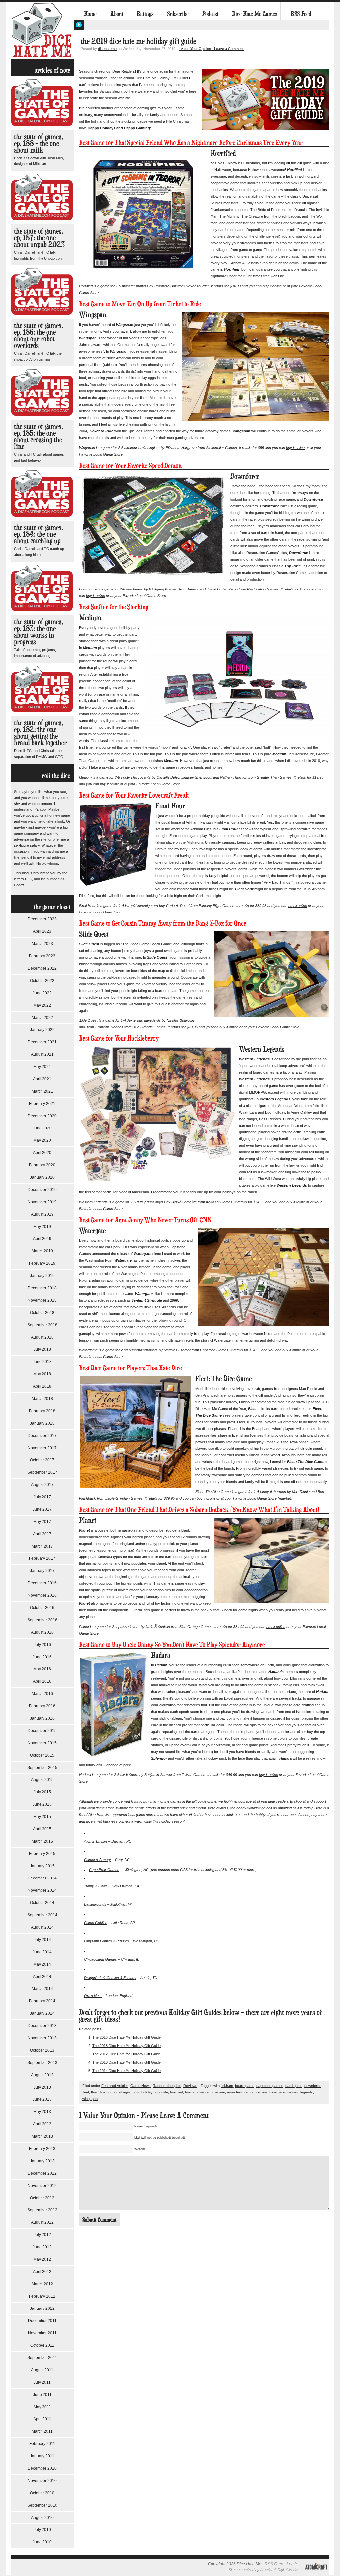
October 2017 (42, 1460)
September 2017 (42, 1472)
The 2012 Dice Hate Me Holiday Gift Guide (127, 2054)
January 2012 (42, 2308)
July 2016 (42, 1645)
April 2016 (42, 1681)
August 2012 (42, 2222)
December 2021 (42, 1042)
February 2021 (42, 1104)
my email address (51, 857)
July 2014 (42, 1940)
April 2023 (42, 931)
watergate (277, 2092)
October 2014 (42, 1903)
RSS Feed (301, 14)
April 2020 (42, 1153)
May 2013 (42, 2112)
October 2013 (42, 2050)
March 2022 (42, 1018)
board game (245, 2086)
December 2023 (42, 919)
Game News (141, 2086)
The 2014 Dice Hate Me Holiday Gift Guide (127, 2071)
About (117, 14)
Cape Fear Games (104, 1870)
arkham (227, 2086)
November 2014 (42, 1890)
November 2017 (42, 1448)
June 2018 (42, 1362)
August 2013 (42, 2075)
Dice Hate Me (42, 30)
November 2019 (42, 1202)
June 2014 (42, 1952)
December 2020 (42, 1116)
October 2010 (42, 2493)
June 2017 (42, 1509)
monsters (235, 2092)
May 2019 (42, 1227)
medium (219, 2092)
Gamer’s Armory (97, 1860)
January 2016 (42, 1718)
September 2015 (42, 1768)
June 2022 (42, 993)
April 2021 (42, 1079)
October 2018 (42, 1313)
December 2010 (42, 2468)
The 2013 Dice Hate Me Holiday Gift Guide (127, 2062)
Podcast (210, 14)
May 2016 (42, 1669)
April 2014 (42, 1977)
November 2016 (42, 1595)
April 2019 (42, 1239)
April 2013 (42, 2124)
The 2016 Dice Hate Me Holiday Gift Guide (127, 2037)
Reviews (190, 2086)
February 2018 (42, 1411)
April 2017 (42, 1534)
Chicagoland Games (100, 1959)
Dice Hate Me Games (255, 14)
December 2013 (42, 2026)
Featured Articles (115, 2086)
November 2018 (42, 1300)
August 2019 (42, 1214)
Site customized (242, 2570)
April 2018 (42, 1386)
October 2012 (42, 2198)
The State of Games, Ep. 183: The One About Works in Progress (39, 632)
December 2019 (42, 1190)
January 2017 (42, 1571)
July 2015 (42, 1792)
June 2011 (42, 2395)
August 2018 (42, 1337)
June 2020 (42, 1128)
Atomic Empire (96, 1841)
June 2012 (42, 2247)
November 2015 (42, 1743)
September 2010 (42, 2505)
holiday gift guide (155, 2092)
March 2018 (42, 1399)
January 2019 (42, 1276)
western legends (300, 2092)
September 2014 (42, 1915)
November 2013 (42, 2038)
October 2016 (42, 1608)
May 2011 (42, 2407)
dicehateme (107, 49)
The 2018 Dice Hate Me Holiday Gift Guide (127, 2046)
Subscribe (178, 14)
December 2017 (42, 1436)
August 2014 (42, 1927)
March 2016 (42, 1694)
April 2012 (42, 2272)
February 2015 (42, 1854)
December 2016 (42, 1583)
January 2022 (42, 1030)
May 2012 (42, 2259)
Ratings (145, 14)
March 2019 (42, 1251)
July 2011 (42, 2382)
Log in (292, 2564)
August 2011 (42, 2370)
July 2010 (42, 2530)
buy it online (272, 286)
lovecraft (204, 2092)
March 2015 (42, 1841)
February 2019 (42, 1263)
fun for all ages (119, 2092)
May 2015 (42, 1817)
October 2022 (42, 981)
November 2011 (42, 2333)
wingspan (90, 2099)
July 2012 (42, 2235)
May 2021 (42, 1067)
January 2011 (42, 2456)
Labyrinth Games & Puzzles (107, 1941)
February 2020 (42, 1165)
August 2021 (42, 1054)
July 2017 (42, 1497)
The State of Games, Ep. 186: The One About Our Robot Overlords (39, 335)
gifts (136, 2092)
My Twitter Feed (79, 25)
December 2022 (42, 968)
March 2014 (42, 1989)
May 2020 (42, 1140)
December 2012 (42, 2173)
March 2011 (42, 2431)
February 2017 (42, 1558)
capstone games (270, 2086)
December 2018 (42, 1288)
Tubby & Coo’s (96, 1886)
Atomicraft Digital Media (279, 2570)
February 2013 (42, 2149)
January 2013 (42, 2161)
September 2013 (42, 2063)
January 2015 (42, 1866)
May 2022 (42, 1005)
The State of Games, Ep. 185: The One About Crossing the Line (39, 436)
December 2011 (42, 2321)
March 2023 (42, 944)
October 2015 (42, 1755)
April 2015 (42, 1829)
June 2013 (42, 2099)
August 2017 (42, 1485)
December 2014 (42, 1878)
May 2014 (42, 1964)
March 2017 (42, 1546)
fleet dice (98, 2092)
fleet (86, 2092)
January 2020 (42, 1177)
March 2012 (42, 2284)
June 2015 (42, 1804)
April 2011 (42, 2419)
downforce (313, 2086)
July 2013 (42, 2087)
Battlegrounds (95, 1904)
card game (294, 2086)
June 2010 (42, 2542)
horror (190, 2092)
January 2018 (42, 1423)
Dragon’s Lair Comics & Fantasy (110, 1978)
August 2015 (42, 1780)
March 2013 (42, 2136)
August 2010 (42, 2518)
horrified (176, 2092)
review (261, 2092)
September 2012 (42, 2210)
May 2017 (42, 1522)
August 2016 (42, 1632)
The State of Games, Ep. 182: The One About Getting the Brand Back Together (40, 733)
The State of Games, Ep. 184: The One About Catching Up (39, 534)
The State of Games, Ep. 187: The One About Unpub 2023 (39, 237)
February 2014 (42, 2001)
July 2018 (42, 1349)
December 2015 (42, 1731)
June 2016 (42, 1657)
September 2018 (42, 1325)
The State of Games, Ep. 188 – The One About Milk (39, 143)
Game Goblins (96, 1923)
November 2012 (42, 2186)
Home (90, 14)
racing (249, 2092)
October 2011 (42, 2345)
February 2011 (42, 2444)
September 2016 (42, 1620)
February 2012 (42, 2296)
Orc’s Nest (93, 1996)
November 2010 (42, 2481)
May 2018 (42, 1374)
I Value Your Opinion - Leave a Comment (211, 49)
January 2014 (42, 2013)
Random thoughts (167, 2086)
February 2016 (42, 1706)
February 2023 (42, 956)
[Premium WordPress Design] (316, 2574)
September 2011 (42, 2358)
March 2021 (42, 1091)
